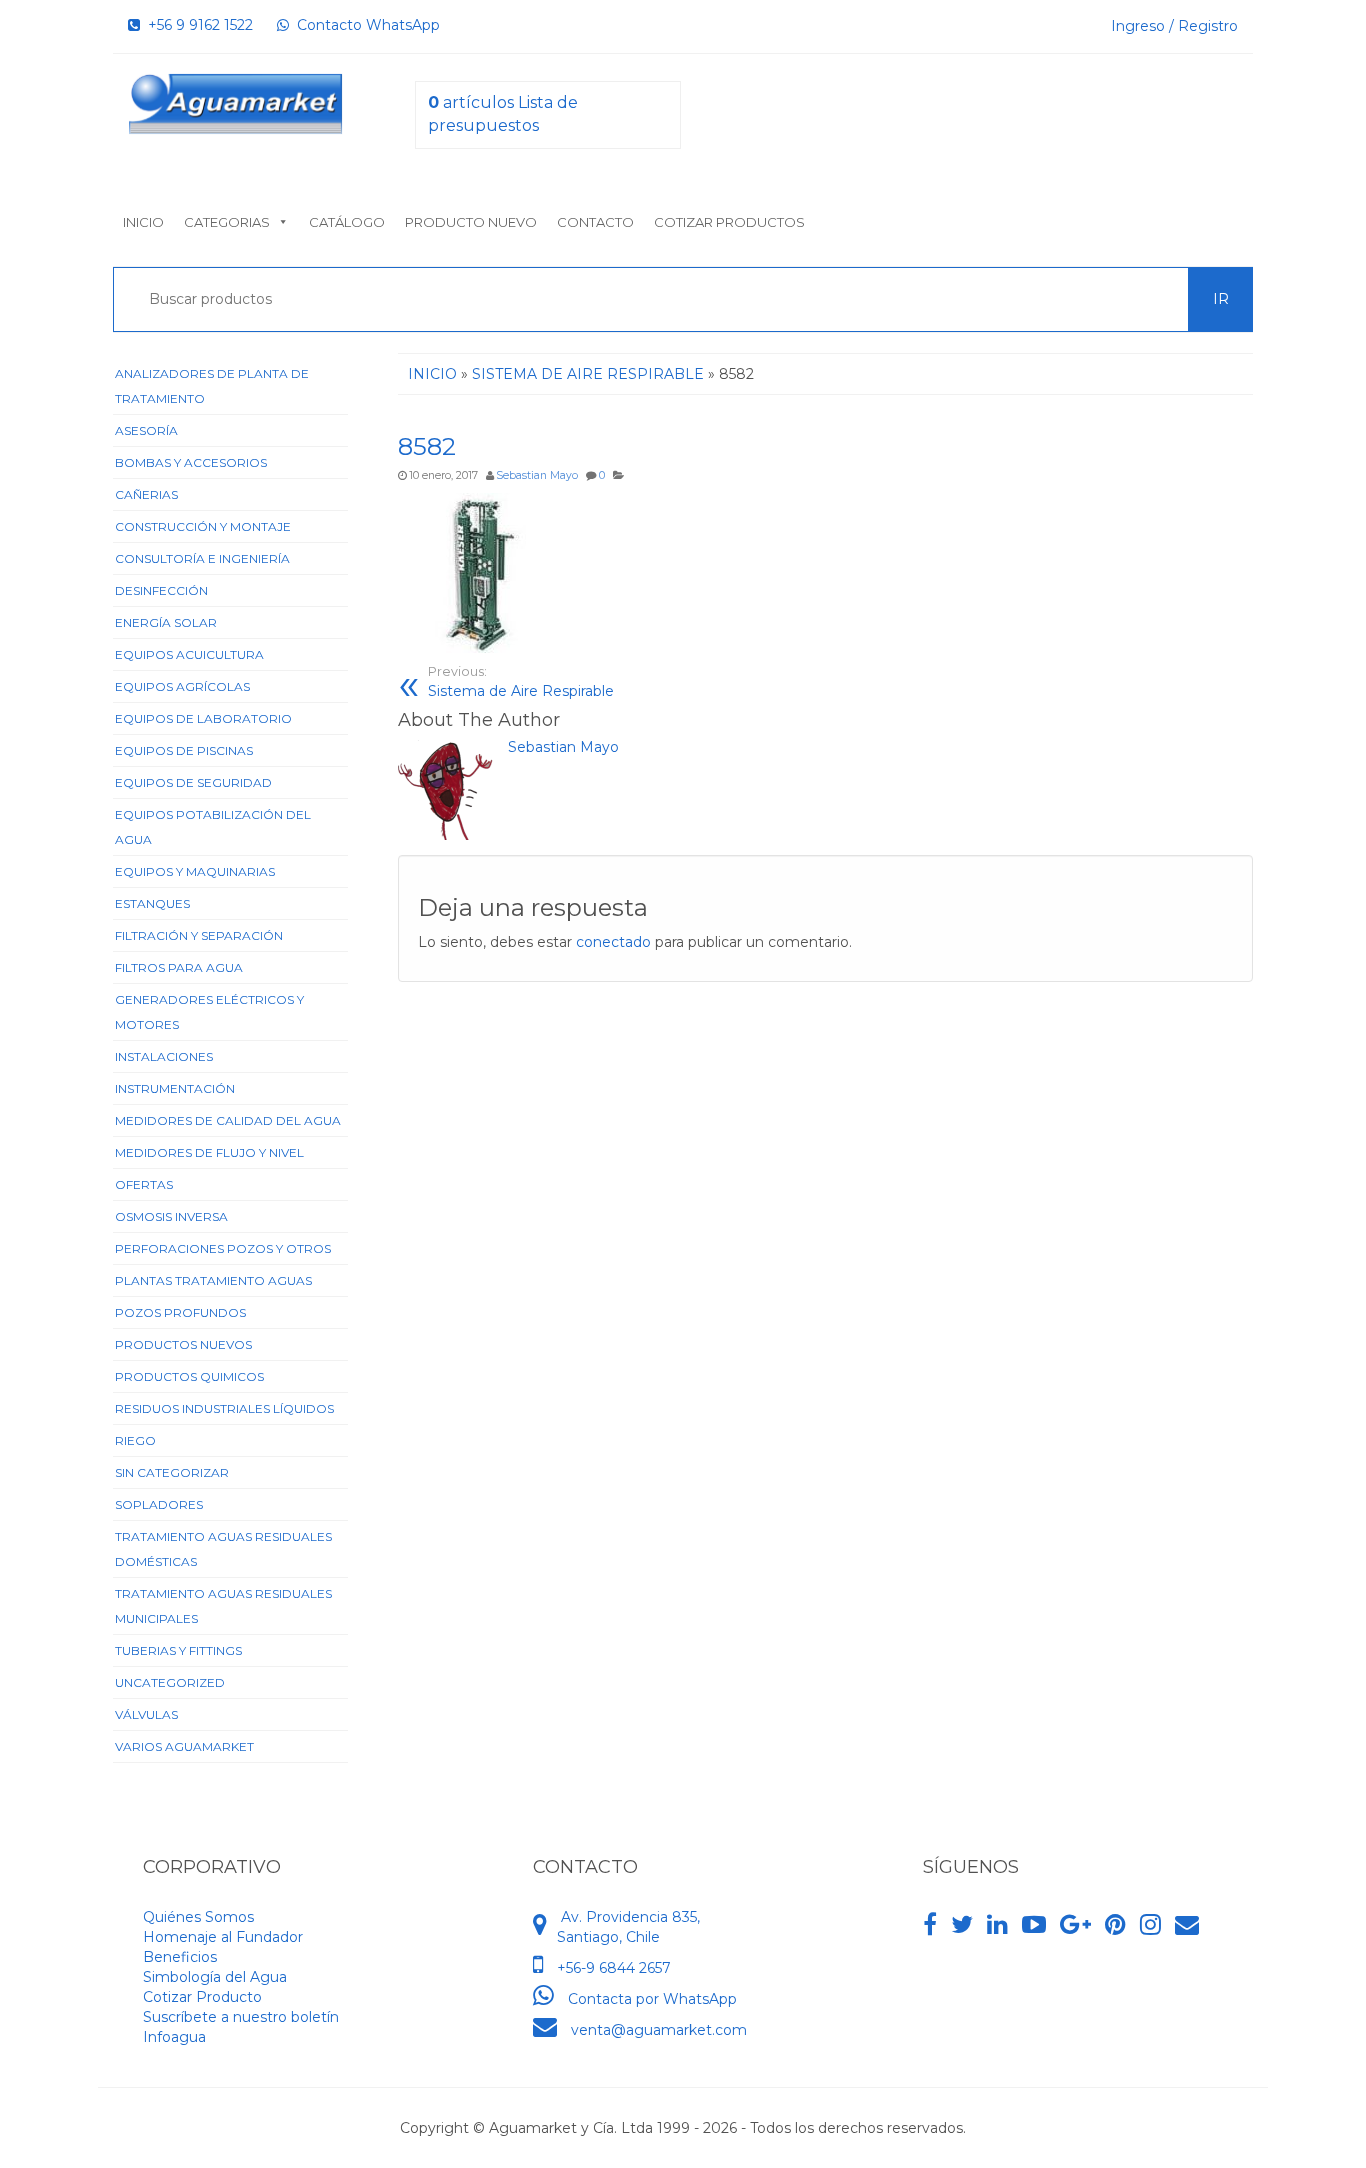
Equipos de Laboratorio (203, 718)
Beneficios (180, 1957)
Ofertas (144, 1184)
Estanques (152, 903)
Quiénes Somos (198, 1917)
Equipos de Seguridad (193, 782)
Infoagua (174, 2037)
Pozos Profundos (180, 1312)
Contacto (595, 222)
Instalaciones (164, 1056)
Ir (1221, 299)
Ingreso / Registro (1174, 26)
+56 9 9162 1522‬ (196, 25)
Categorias (227, 222)
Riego (135, 1440)
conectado (613, 942)
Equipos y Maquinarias (195, 871)
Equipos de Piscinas (184, 750)
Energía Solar (166, 622)
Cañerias (146, 494)
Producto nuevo (471, 222)
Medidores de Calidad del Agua (228, 1120)
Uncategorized (170, 1682)
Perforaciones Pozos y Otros (223, 1248)
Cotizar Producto (202, 1997)
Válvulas (146, 1714)
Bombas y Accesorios (191, 462)
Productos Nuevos (183, 1344)
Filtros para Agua (179, 967)
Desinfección (161, 590)
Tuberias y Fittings (178, 1650)
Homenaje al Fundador (223, 1937)
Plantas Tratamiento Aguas (213, 1280)
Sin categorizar (172, 1472)
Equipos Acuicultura (189, 654)
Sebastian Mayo (537, 475)
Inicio (143, 222)
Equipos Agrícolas (182, 686)
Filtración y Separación (199, 935)
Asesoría (146, 430)
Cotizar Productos (729, 222)
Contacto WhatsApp (364, 25)
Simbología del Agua (215, 1977)
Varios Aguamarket (184, 1746)
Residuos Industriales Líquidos (224, 1408)
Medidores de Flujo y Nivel (209, 1152)
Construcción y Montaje (203, 526)
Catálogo (347, 222)
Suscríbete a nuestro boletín (241, 2017)
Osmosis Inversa (171, 1216)
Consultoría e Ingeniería (202, 558)
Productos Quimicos (189, 1376)
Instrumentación (175, 1088)
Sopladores (159, 1504)
